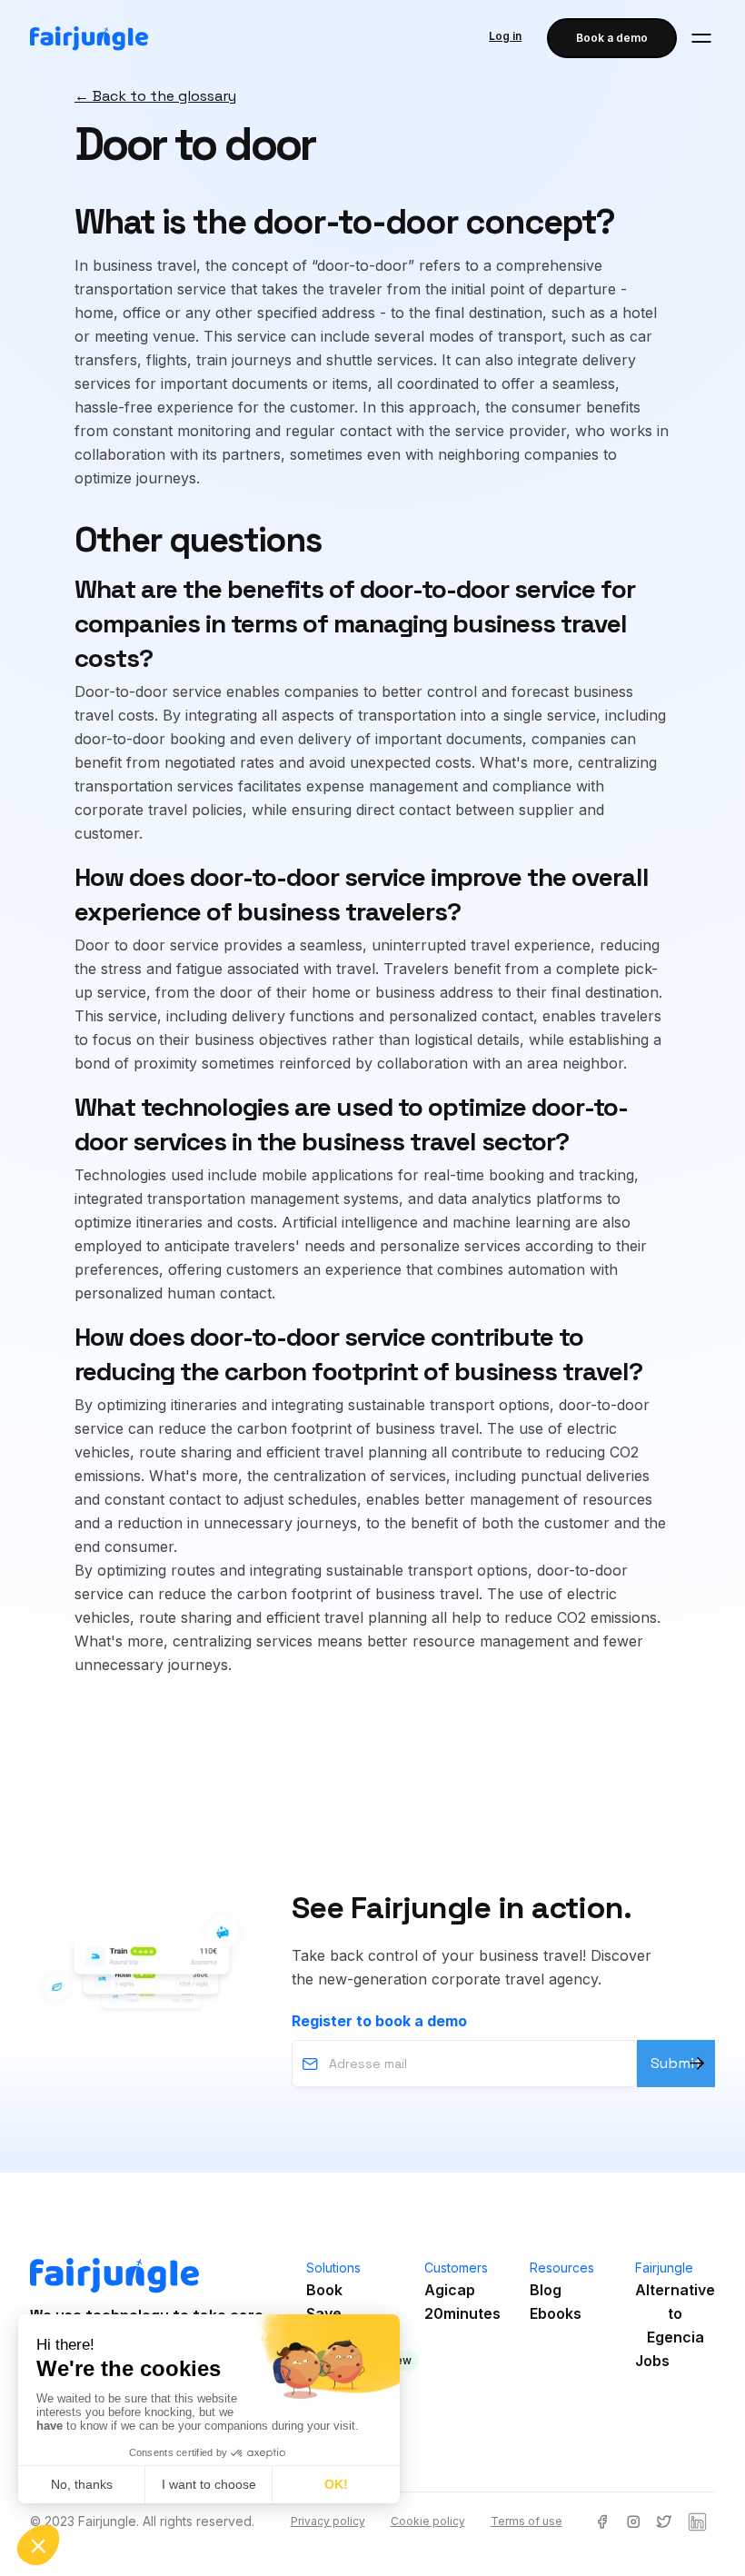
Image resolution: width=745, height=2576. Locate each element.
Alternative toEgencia (675, 2313)
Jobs (652, 2361)
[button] (701, 38)
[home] (89, 39)
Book (324, 2290)
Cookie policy (428, 2521)
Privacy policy (328, 2521)
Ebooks (556, 2313)
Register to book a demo (379, 2021)
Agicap (450, 2290)
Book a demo (612, 38)
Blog (546, 2290)
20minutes (462, 2313)
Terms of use (526, 2521)
